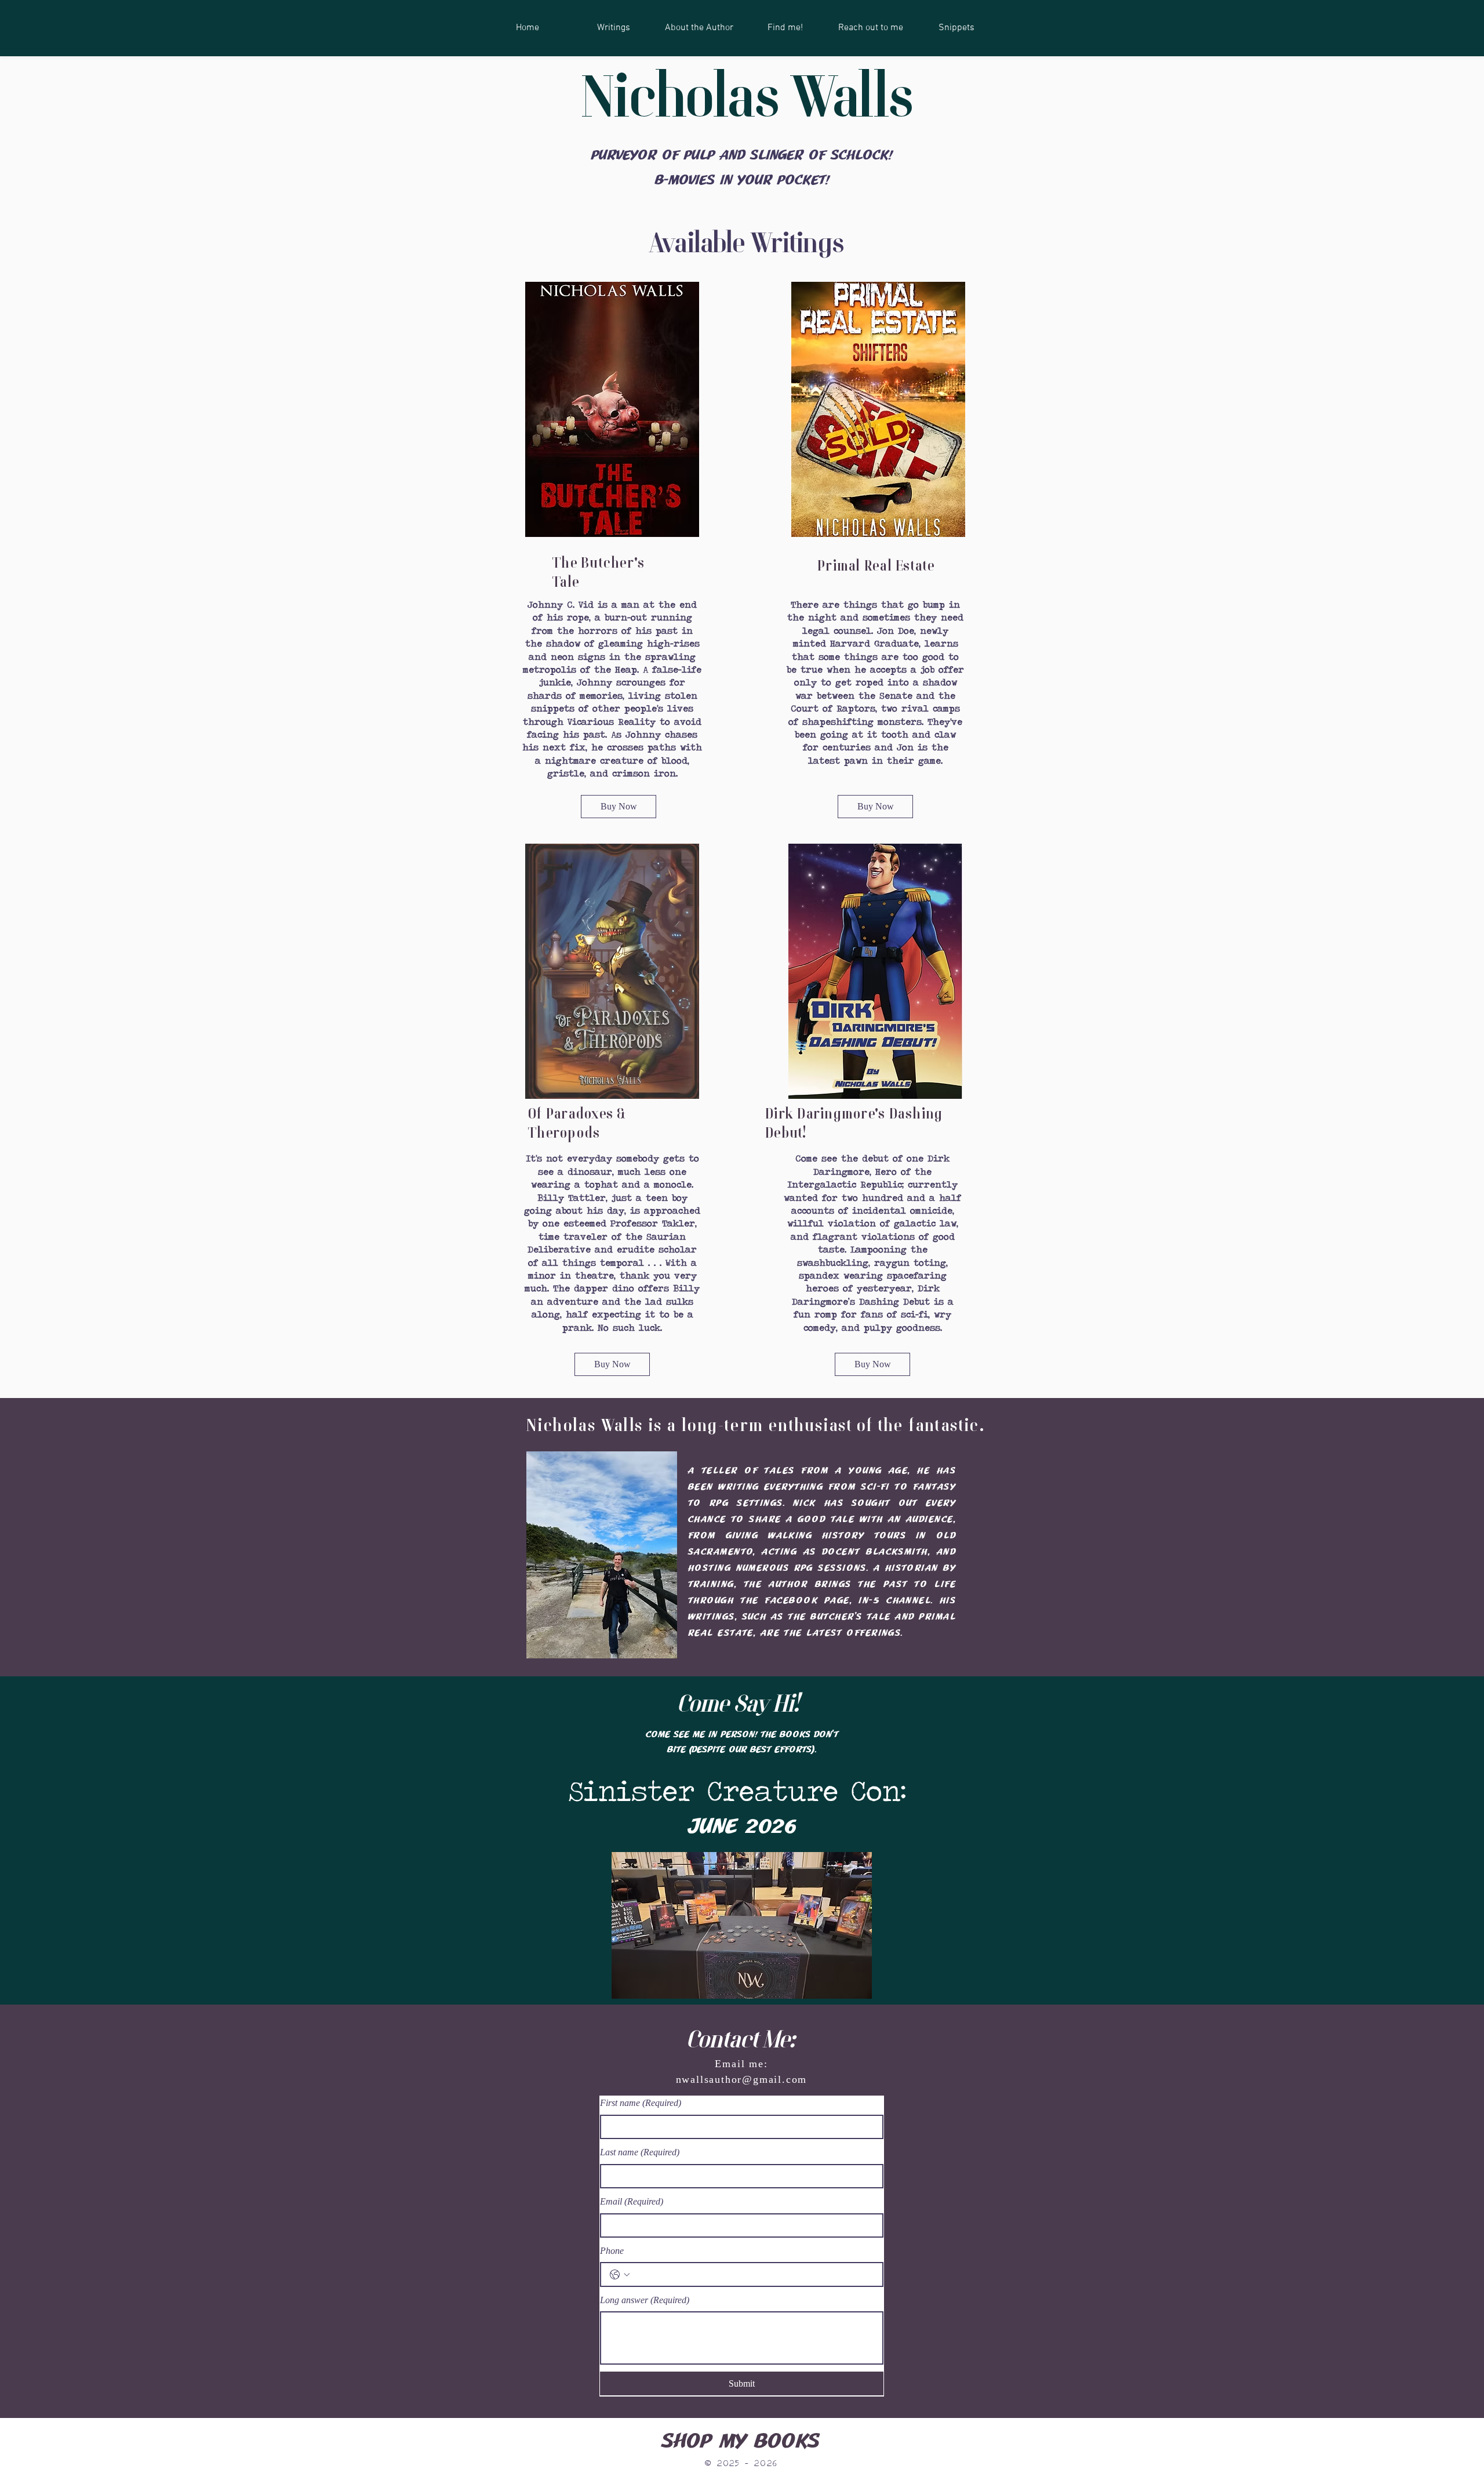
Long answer (645, 2300)
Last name (640, 2152)
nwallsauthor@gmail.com (742, 2079)
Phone (612, 2251)
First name (641, 2103)
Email (632, 2201)
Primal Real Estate (876, 567)
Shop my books (741, 2441)
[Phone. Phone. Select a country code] (620, 2275)
